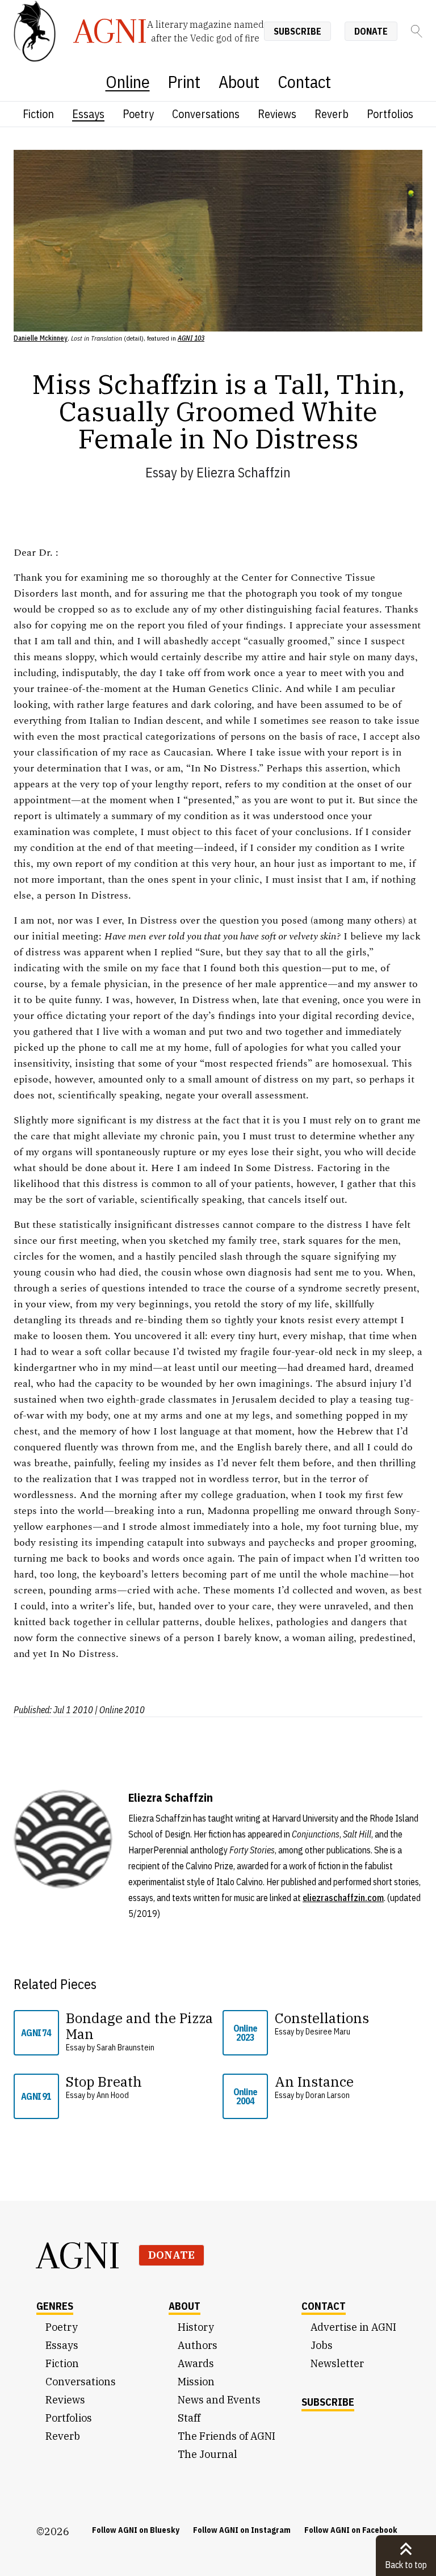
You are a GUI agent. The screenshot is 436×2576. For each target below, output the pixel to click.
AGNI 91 (36, 2096)
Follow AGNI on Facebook (351, 2530)
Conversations (206, 114)
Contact (304, 81)
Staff (189, 2418)
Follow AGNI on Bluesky (136, 2530)
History (196, 2327)
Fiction (38, 114)
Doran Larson (328, 2095)
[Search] (417, 31)
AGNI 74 (36, 2033)
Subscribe (297, 31)
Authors (198, 2345)
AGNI (78, 2255)
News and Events (219, 2400)
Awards (196, 2363)
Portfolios (390, 114)
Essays (88, 114)
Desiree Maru (328, 2032)
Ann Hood (113, 2095)
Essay (161, 472)
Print (184, 81)
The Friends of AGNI (227, 2436)
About (239, 81)
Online (128, 81)
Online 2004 (245, 2096)
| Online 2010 (120, 1710)
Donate (371, 31)
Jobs (322, 2345)
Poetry (138, 114)
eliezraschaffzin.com (343, 1898)
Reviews (277, 114)
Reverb (332, 114)
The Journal (207, 2454)
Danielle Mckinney (41, 338)
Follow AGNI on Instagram (242, 2530)
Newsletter (337, 2363)
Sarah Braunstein (125, 2048)
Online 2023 (245, 2033)
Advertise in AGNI (353, 2327)
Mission (196, 2382)
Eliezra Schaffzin (244, 472)
